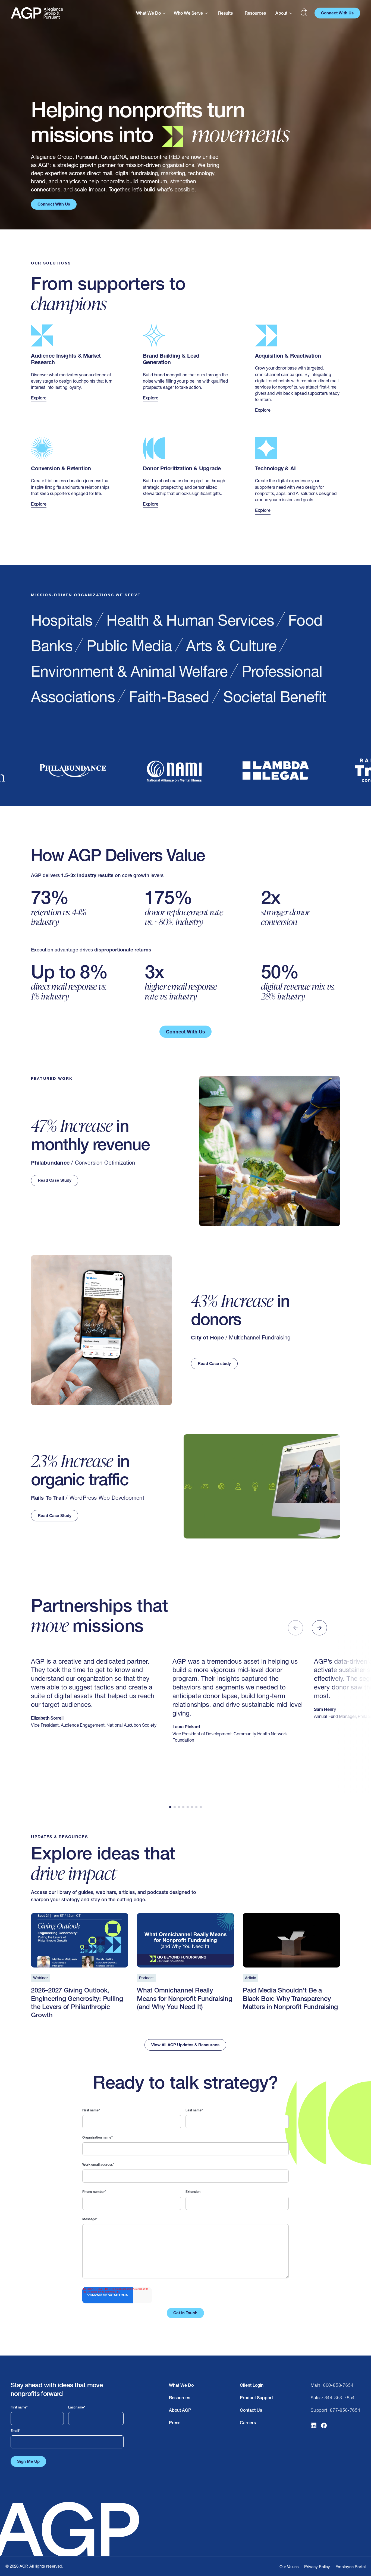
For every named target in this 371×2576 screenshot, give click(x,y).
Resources (255, 13)
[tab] (170, 1807)
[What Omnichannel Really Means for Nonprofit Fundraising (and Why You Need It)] (185, 1969)
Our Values (289, 2567)
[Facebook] (324, 2427)
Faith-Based (169, 697)
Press (175, 2423)
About (281, 13)
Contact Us (251, 2410)
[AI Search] (304, 13)
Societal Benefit (275, 697)
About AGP (180, 2410)
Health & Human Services (190, 620)
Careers (248, 2423)
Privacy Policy (317, 2567)
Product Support (256, 2398)
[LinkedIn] (314, 2427)
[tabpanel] (185, 2213)
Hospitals (62, 620)
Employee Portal (350, 2567)
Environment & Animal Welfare (129, 671)
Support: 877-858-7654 (336, 2410)
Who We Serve (188, 13)
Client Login (252, 2385)
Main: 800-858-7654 (332, 2385)
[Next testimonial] (319, 1628)
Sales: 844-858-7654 (333, 2398)
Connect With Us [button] (337, 13)
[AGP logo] (37, 13)
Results (225, 13)
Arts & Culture (231, 646)
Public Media (129, 646)
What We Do (148, 13)
